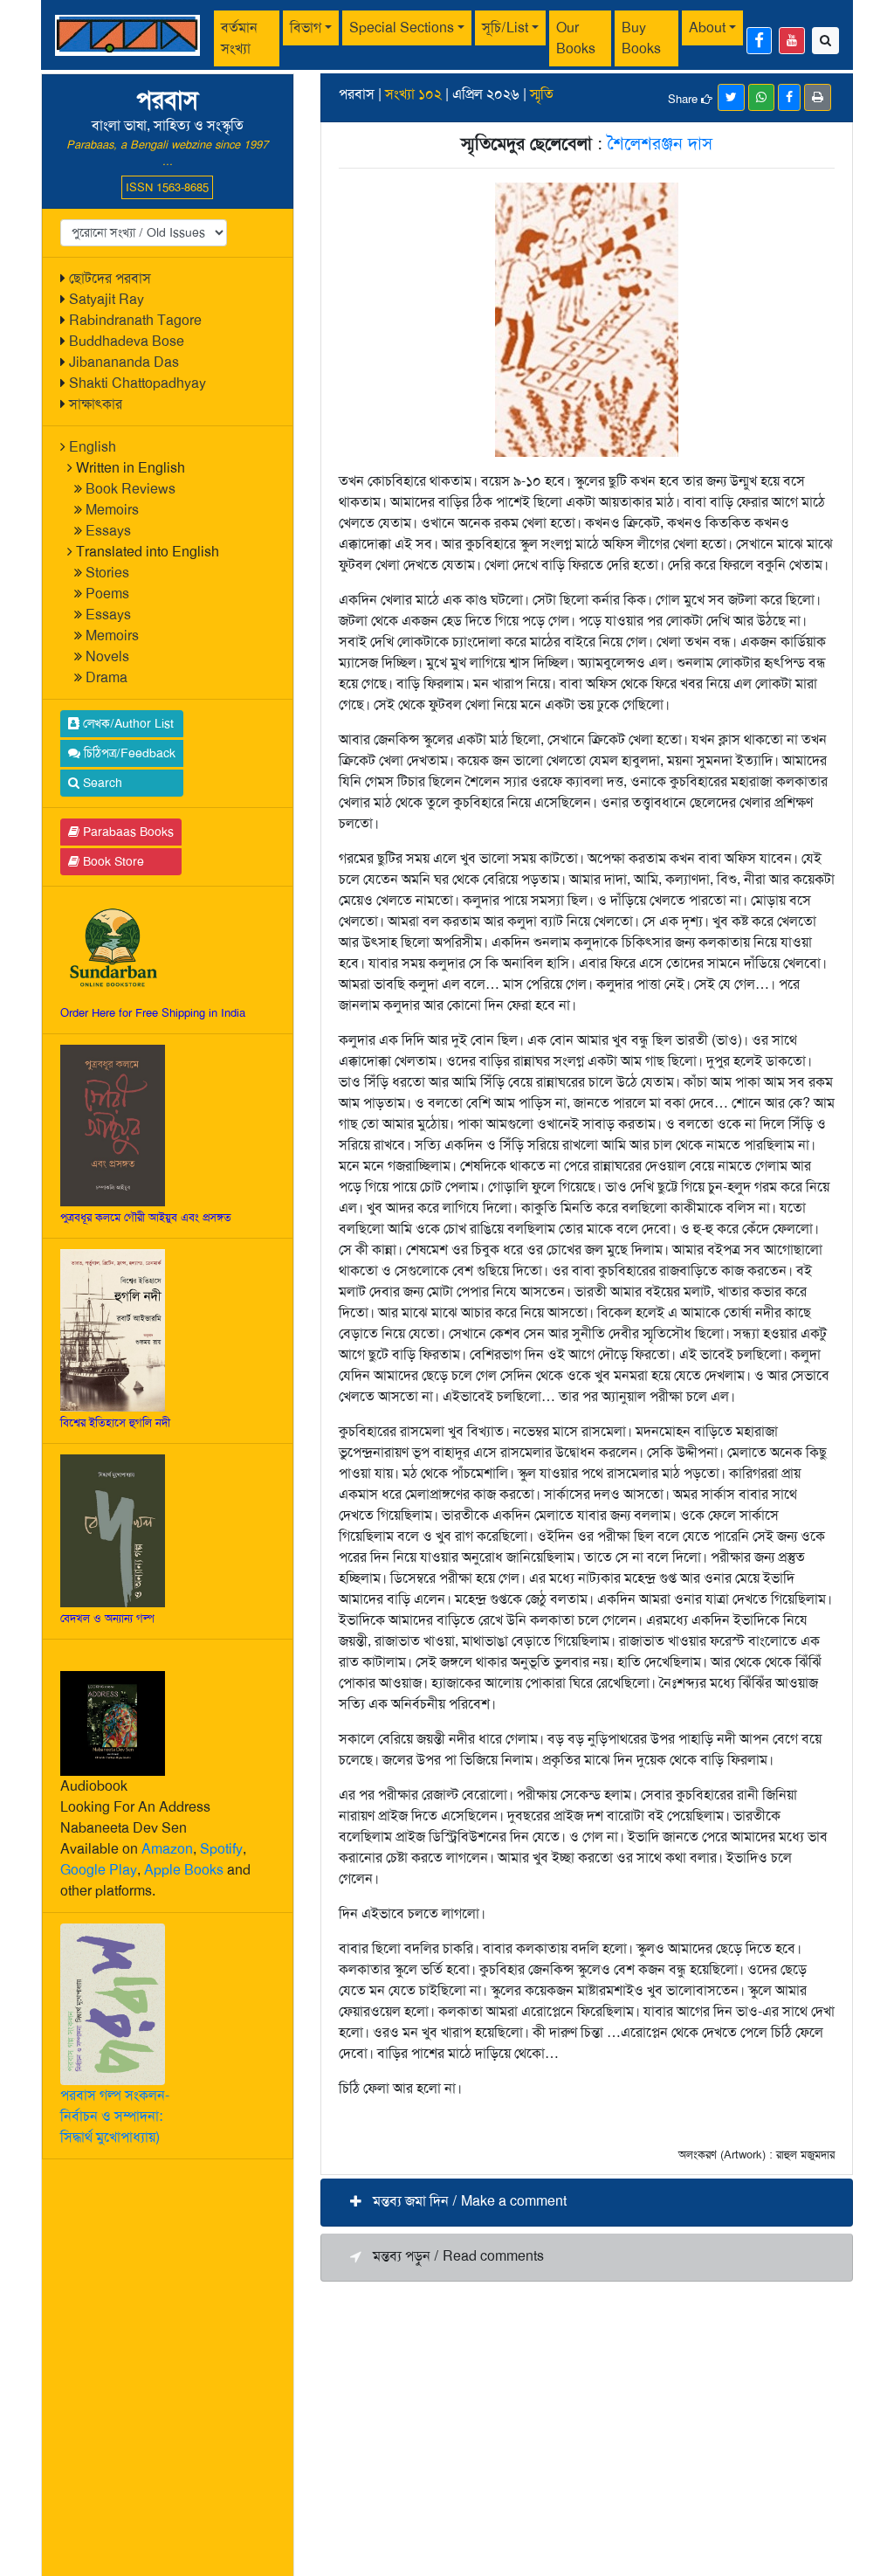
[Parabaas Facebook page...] (759, 41)
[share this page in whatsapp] (761, 97)
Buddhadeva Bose (127, 341)
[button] (587, 2203)
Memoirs (112, 510)
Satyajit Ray (107, 299)
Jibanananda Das (124, 362)
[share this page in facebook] (789, 97)
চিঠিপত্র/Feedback (128, 753)
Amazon (167, 1849)
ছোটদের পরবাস (110, 278)
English (93, 447)
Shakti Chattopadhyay (138, 383)
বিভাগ (306, 28)
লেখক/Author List (127, 723)
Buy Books (641, 38)
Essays (108, 531)
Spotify (221, 1849)
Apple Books (184, 1870)
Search (101, 783)
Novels (107, 656)
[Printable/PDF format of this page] (818, 97)
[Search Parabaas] (825, 41)
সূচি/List (505, 28)
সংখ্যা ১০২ (413, 94)
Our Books (576, 38)
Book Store (112, 861)
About (707, 28)
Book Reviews (131, 489)
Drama (107, 677)
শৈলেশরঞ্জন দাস (660, 143)
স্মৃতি (542, 94)
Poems (107, 594)
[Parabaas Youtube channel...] (792, 41)
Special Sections (402, 28)
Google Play (99, 1870)
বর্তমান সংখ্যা (239, 38)
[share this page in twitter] (731, 97)
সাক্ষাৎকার (96, 404)
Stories (107, 573)
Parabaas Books (127, 832)
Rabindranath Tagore (135, 320)
